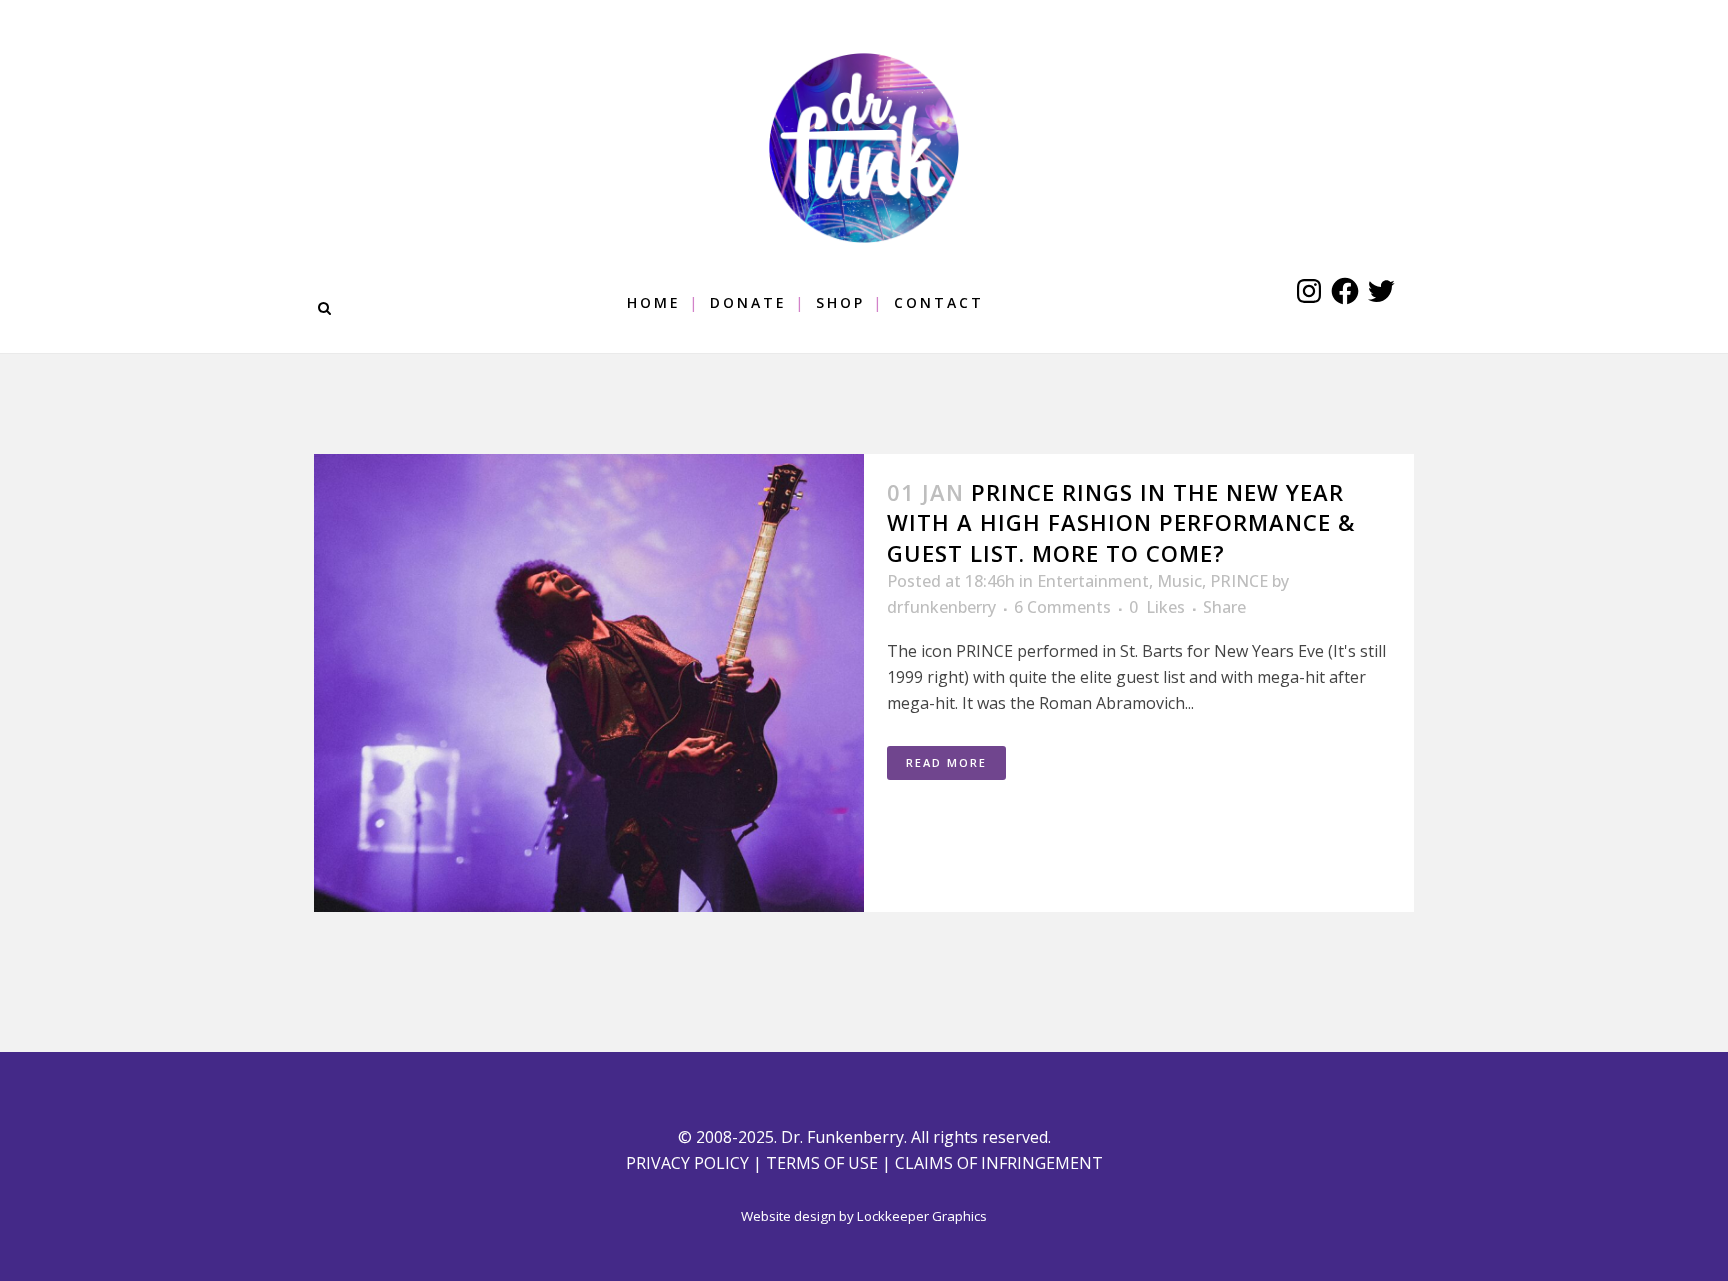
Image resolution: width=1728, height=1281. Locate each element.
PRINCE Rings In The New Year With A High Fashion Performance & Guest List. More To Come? (1121, 522)
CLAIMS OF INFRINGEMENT (999, 1163)
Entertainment (1093, 581)
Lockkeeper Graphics (922, 1216)
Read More (946, 762)
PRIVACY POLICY (687, 1163)
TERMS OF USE (822, 1163)
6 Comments (1062, 607)
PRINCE (1239, 581)
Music (1179, 581)
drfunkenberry (941, 607)
